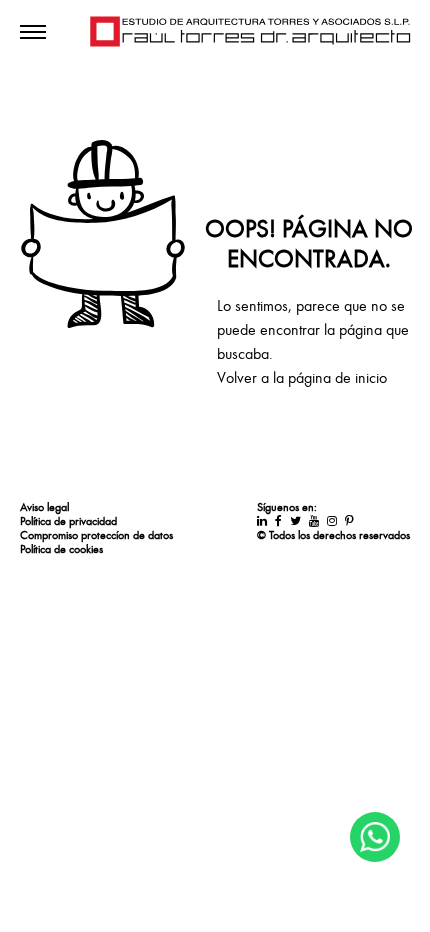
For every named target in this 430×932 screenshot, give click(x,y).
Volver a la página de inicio (302, 378)
